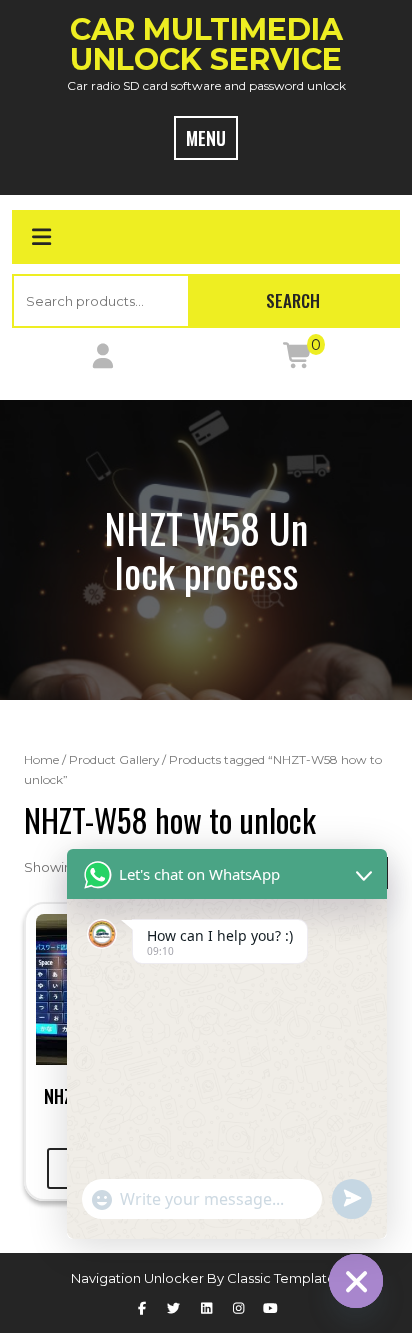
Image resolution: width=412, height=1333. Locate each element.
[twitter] (174, 1308)
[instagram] (238, 1308)
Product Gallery (114, 759)
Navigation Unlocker (139, 1278)
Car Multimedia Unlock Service (206, 44)
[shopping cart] (298, 360)
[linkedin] (206, 1308)
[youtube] (270, 1308)
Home (41, 759)
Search (293, 300)
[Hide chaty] (356, 1281)
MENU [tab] (206, 138)
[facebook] (141, 1308)
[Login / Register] (102, 360)
